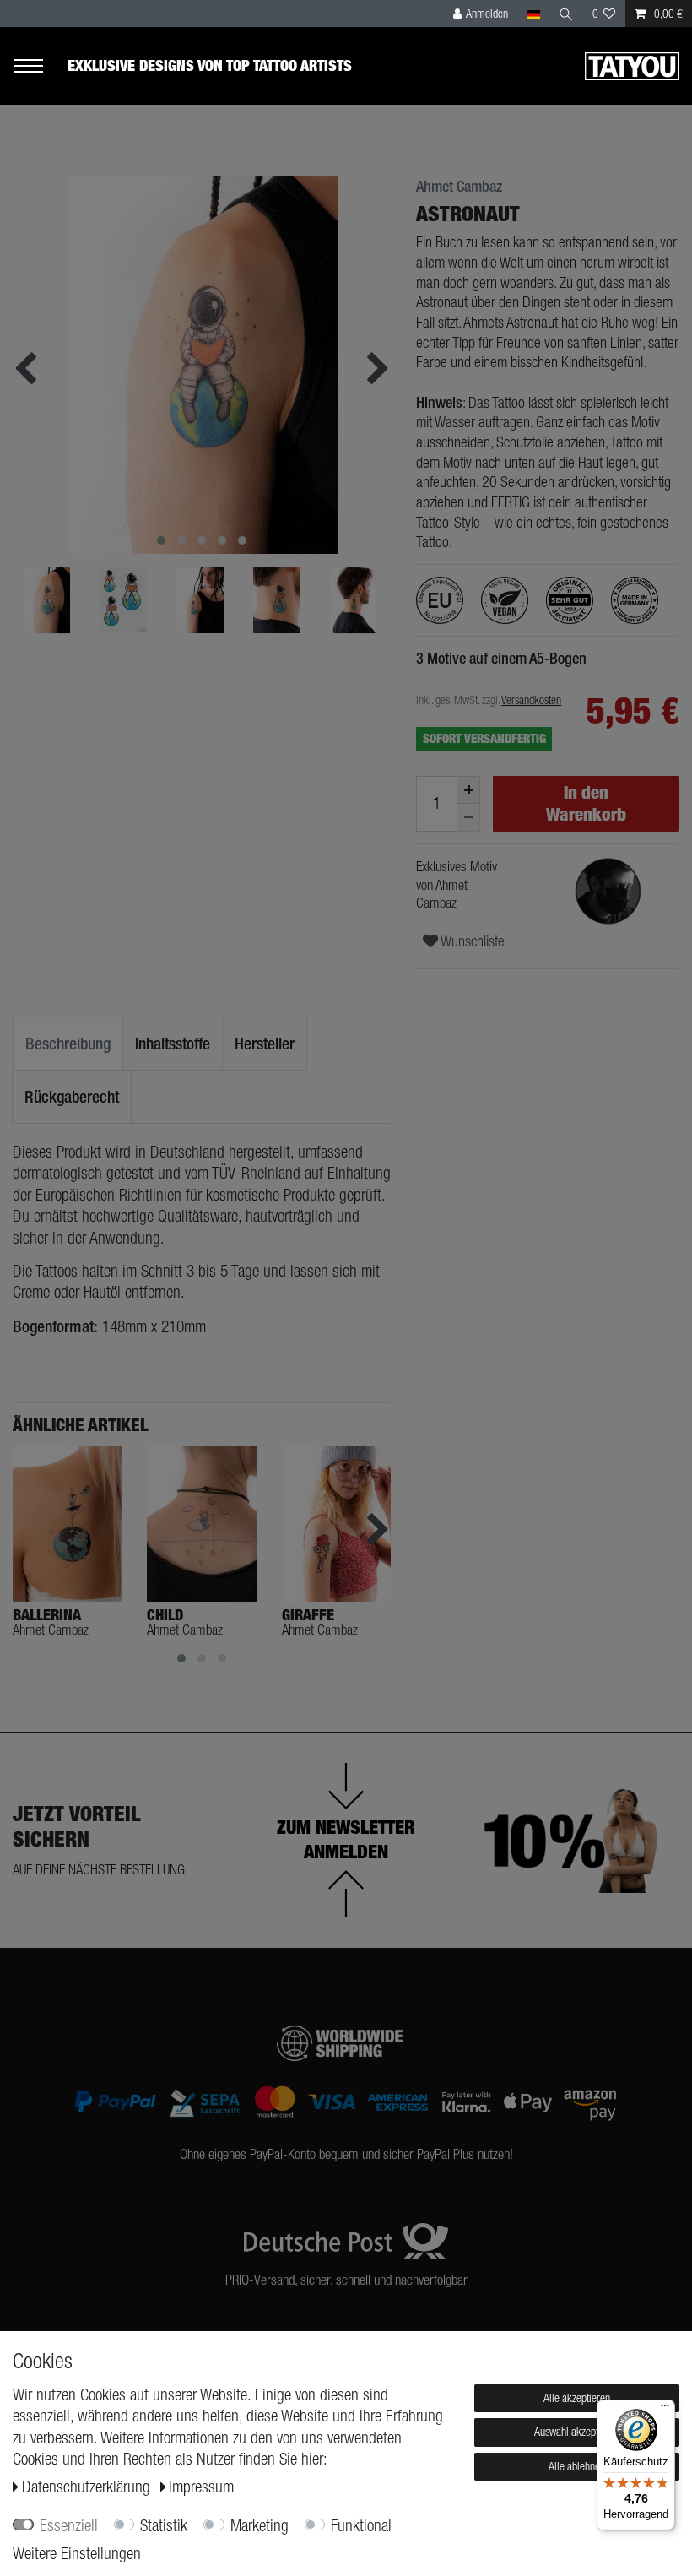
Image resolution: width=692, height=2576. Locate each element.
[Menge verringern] (468, 818)
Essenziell (69, 2525)
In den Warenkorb (586, 803)
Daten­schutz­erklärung (88, 2487)
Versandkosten (531, 700)
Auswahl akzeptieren (577, 2432)
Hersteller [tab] (265, 1043)
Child (165, 1615)
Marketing (259, 2525)
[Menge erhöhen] (468, 790)
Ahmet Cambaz (459, 187)
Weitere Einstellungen (77, 2553)
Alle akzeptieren (577, 2398)
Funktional (361, 2525)
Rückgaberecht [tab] (72, 1096)
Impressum (201, 2487)
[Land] (533, 14)
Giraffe (308, 1615)
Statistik (164, 2525)
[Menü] (665, 2410)
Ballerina (47, 1615)
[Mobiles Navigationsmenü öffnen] (40, 66)
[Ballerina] (67, 1524)
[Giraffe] (336, 1524)
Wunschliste (471, 941)
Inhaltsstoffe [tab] (173, 1043)
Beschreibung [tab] (68, 1043)
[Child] (201, 1524)
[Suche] (566, 14)
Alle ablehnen (577, 2466)
